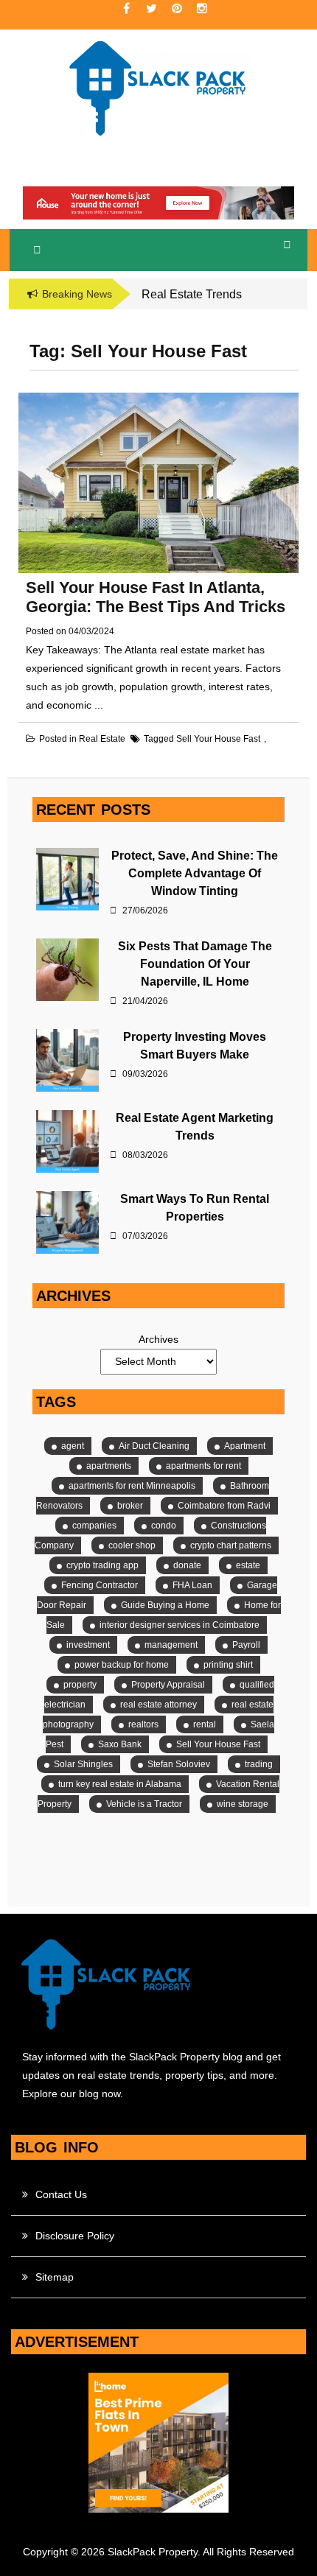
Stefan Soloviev (179, 1764)
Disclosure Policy (75, 2236)
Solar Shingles (83, 1764)
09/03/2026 (144, 1074)
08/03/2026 (144, 1155)
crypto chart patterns (231, 1545)
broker (130, 1506)
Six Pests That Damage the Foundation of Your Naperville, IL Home (195, 964)
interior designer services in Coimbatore (180, 1625)
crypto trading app (102, 1565)
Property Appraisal (168, 1685)
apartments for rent (203, 1466)
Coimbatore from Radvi (224, 1506)
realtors (143, 1724)
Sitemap (55, 2277)
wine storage (243, 1804)
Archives (158, 1339)
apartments (109, 1466)
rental (205, 1724)
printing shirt (228, 1665)
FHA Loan (192, 1585)
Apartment (245, 1446)
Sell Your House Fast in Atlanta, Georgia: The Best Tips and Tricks (156, 597)
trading (259, 1764)
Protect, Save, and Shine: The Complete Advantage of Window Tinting (195, 873)
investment (88, 1645)
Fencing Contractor (100, 1585)
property (80, 1685)
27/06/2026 (144, 910)
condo (164, 1526)
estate (248, 1565)
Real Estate (102, 739)
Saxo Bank (120, 1744)
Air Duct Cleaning (154, 1446)
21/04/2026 (144, 1001)
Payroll (246, 1645)
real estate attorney (158, 1705)
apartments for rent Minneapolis (132, 1486)
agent (73, 1446)
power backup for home (122, 1665)
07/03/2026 (144, 1236)
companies (94, 1526)
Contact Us (61, 2194)
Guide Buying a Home (165, 1605)
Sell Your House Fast (218, 739)
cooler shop (132, 1545)
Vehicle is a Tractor (144, 1804)
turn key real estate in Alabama (120, 1784)
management (171, 1645)
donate (187, 1565)
